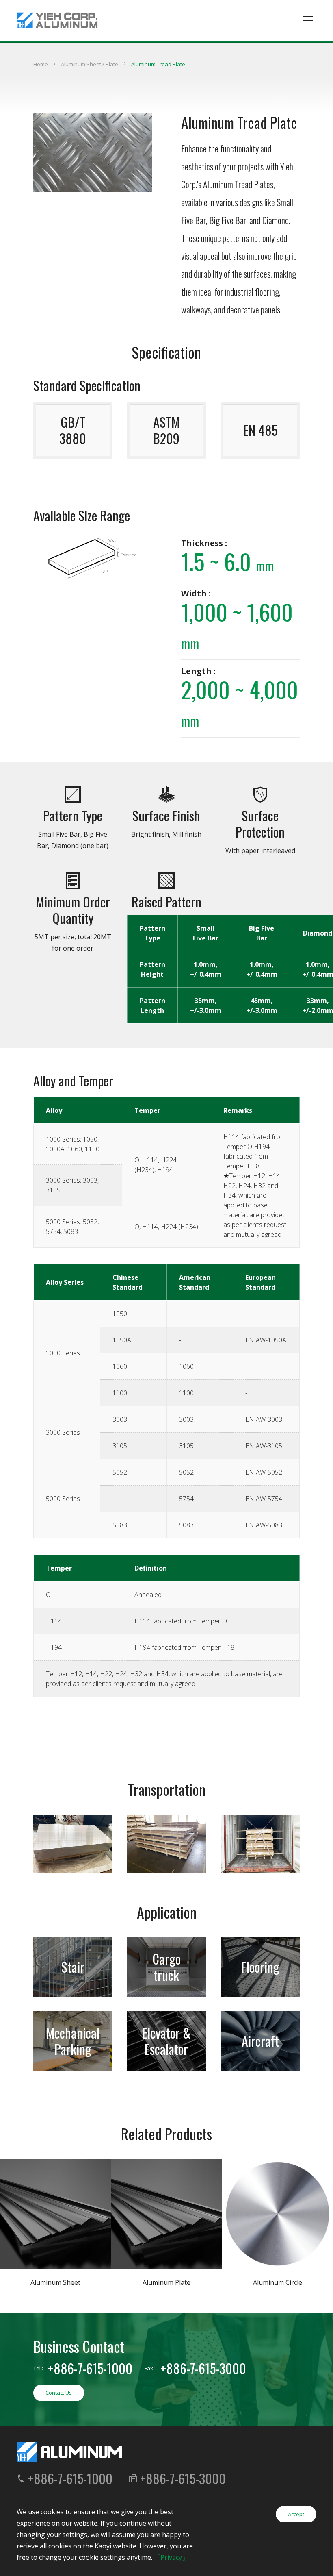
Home (41, 64)
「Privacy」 (171, 2557)
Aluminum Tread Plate (158, 64)
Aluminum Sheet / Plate (90, 64)
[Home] (57, 20)
